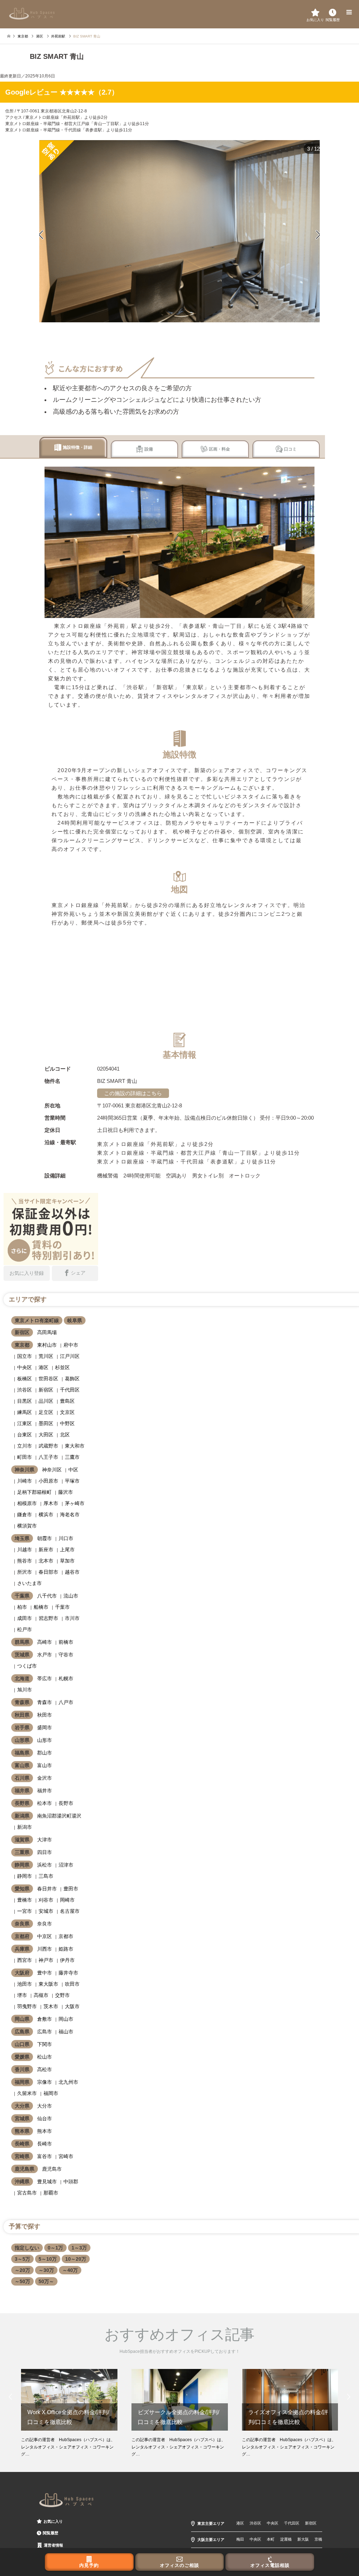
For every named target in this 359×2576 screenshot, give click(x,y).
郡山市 (45, 1753)
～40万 (70, 2270)
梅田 (240, 2539)
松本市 (45, 1803)
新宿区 (22, 1332)
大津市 (45, 1840)
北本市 (46, 1561)
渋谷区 (25, 1390)
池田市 (25, 1984)
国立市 (25, 1356)
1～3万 (79, 2248)
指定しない (27, 2248)
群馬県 (22, 1642)
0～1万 (55, 2248)
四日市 (45, 1852)
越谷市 (72, 1572)
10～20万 (76, 2259)
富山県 (22, 1765)
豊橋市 (25, 1900)
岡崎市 (67, 1900)
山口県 (22, 2044)
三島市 (46, 1876)
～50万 (22, 2281)
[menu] (348, 12)
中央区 (25, 1367)
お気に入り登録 (27, 1273)
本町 (271, 2539)
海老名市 (70, 1514)
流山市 (71, 1596)
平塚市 (72, 1481)
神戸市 (46, 1960)
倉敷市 (45, 2019)
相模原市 (27, 1503)
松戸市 (25, 1629)
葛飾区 (72, 1379)
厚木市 (51, 1503)
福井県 (22, 1791)
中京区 (45, 1936)
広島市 (45, 2032)
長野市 (66, 1803)
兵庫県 (22, 1949)
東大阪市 (48, 1984)
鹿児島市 (52, 2169)
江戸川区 (70, 1356)
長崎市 (45, 2144)
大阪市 (72, 2006)
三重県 (22, 1852)
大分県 (22, 2106)
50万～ (46, 2281)
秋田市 (45, 1715)
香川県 (22, 2069)
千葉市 (62, 1607)
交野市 (62, 1995)
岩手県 (22, 1727)
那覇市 (51, 2193)
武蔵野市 (48, 1446)
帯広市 (45, 1678)
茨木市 (51, 2006)
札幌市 (66, 1678)
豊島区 (67, 1401)
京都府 (22, 1936)
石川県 (22, 1778)
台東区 (25, 1435)
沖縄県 (22, 2182)
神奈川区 (52, 1470)
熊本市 (45, 2131)
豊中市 (45, 1973)
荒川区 (46, 1356)
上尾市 (67, 1550)
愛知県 (22, 1889)
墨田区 (46, 1423)
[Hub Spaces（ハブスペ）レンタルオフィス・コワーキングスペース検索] (32, 13)
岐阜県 (75, 1320)
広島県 (22, 2032)
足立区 (46, 1412)
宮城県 (22, 2118)
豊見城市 (47, 2182)
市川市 (72, 1618)
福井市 (45, 1791)
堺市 (22, 1995)
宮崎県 (22, 2156)
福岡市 (51, 2093)
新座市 (46, 1550)
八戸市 (66, 1702)
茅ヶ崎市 (75, 1503)
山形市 (45, 1740)
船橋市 (41, 1607)
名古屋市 (70, 1911)
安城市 (46, 1911)
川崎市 (25, 1481)
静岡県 (22, 1865)
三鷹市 (72, 1457)
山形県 (22, 1740)
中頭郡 (71, 2182)
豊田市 (71, 1889)
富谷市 (45, 2156)
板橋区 (25, 1379)
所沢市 (25, 1572)
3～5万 (22, 2259)
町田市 (25, 1457)
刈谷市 (46, 1900)
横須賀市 (27, 1526)
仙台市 (45, 2118)
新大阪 (303, 2539)
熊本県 (22, 2131)
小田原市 (48, 1481)
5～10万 (48, 2259)
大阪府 (22, 1973)
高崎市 (45, 1642)
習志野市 (48, 1618)
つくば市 (27, 1666)
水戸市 (45, 1655)
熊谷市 (25, 1561)
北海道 (22, 1678)
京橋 (318, 2539)
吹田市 (72, 1984)
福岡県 (22, 2082)
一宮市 (25, 1911)
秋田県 (22, 1715)
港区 (43, 1367)
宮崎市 (66, 2156)
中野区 (67, 1423)
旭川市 (25, 1690)
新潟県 (22, 1816)
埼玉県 (22, 1538)
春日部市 (48, 1572)
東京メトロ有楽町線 (37, 1320)
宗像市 (45, 2082)
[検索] (333, 12)
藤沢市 (66, 1492)
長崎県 (22, 2144)
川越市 (25, 1550)
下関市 (45, 2044)
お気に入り (53, 2521)
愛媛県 (22, 2057)
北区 (65, 1435)
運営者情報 (53, 2545)
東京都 (22, 1345)
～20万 (22, 2270)
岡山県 (22, 2019)
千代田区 (70, 1390)
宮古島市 (27, 2193)
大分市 (45, 2106)
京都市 (66, 1936)
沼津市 (66, 1865)
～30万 (46, 2270)
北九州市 (68, 2082)
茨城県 (22, 1655)
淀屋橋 (286, 2539)
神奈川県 (25, 1470)
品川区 (46, 1401)
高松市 (45, 2069)
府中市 (71, 1345)
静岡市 (25, 1876)
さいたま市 (29, 1583)
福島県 (22, 1753)
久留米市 (27, 2093)
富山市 (45, 1765)
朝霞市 (45, 1538)
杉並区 (62, 1367)
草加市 (67, 1561)
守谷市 (66, 1655)
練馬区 (25, 1412)
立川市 (25, 1446)
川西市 (45, 1949)
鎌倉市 (25, 1514)
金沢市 (45, 1778)
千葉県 (22, 1596)
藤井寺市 (68, 1973)
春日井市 (47, 1889)
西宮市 (25, 1960)
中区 (73, 1470)
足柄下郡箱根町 (34, 1492)
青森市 (45, 1702)
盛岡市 (45, 1727)
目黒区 (25, 1401)
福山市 (66, 2032)
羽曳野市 (27, 2006)
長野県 (22, 1803)
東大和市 (75, 1446)
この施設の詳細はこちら (133, 1093)
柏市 (22, 1607)
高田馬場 (47, 1332)
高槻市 (41, 1995)
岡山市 (66, 2019)
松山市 (45, 2057)
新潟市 (25, 1827)
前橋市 (66, 1642)
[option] (179, 231)
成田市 (25, 1618)
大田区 (46, 1435)
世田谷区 (48, 1379)
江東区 (25, 1423)
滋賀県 (22, 1840)
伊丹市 (67, 1960)
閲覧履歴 (50, 2533)
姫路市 (66, 1949)
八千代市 (47, 1596)
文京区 (67, 1412)
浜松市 (45, 1865)
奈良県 (22, 1924)
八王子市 (48, 1457)
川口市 (66, 1538)
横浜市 (46, 1514)
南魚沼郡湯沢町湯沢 (59, 1816)
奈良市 (45, 1924)
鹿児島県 (25, 2169)
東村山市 (47, 1345)
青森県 (22, 1702)
